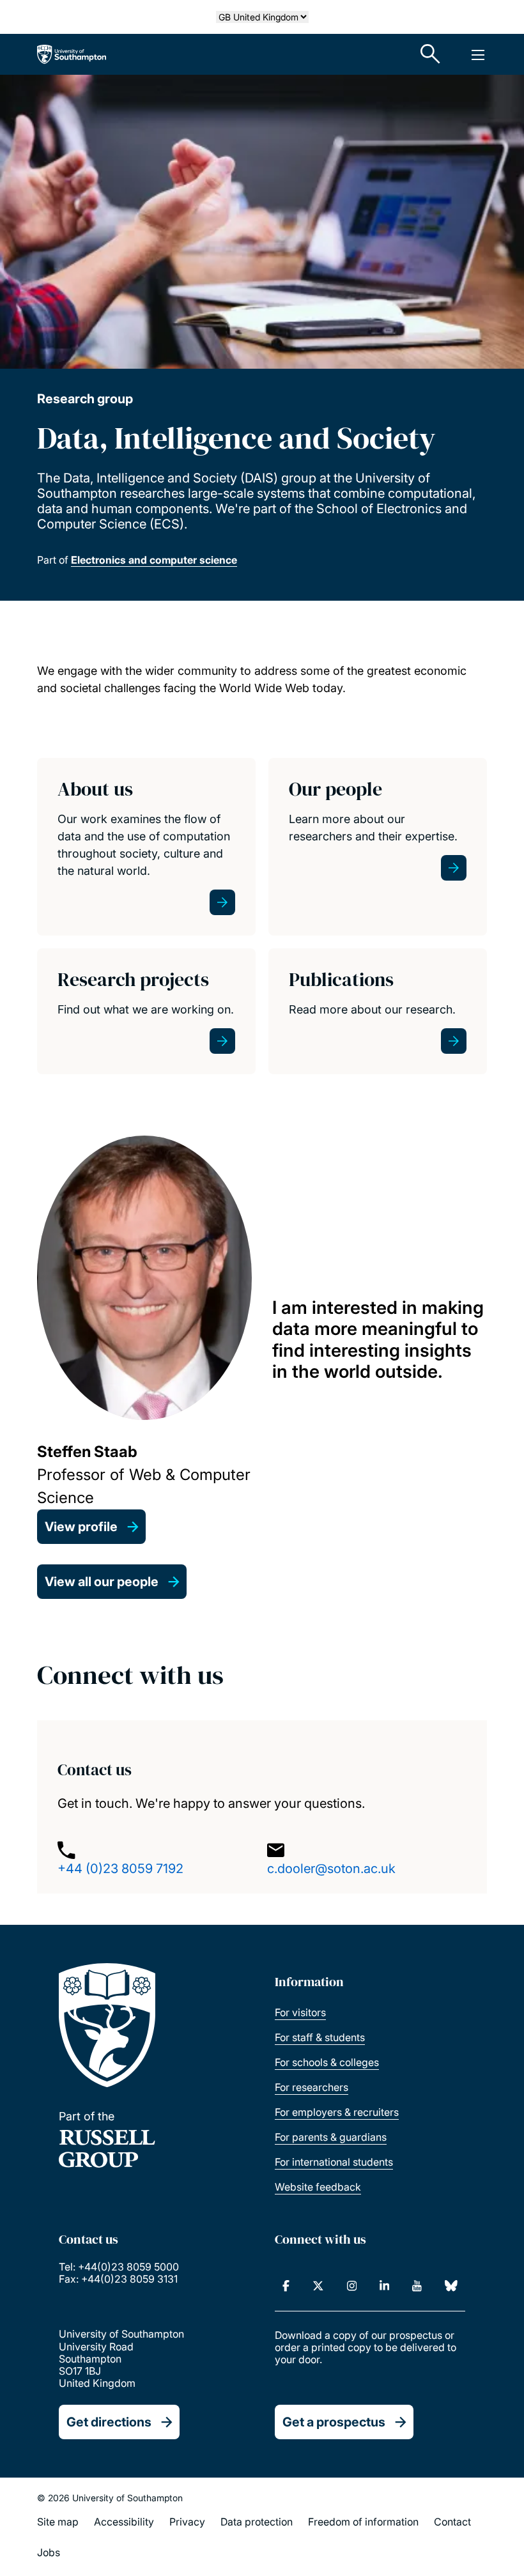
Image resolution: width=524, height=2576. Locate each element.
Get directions (109, 2422)
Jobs (49, 2552)
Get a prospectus (334, 2422)
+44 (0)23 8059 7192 (120, 1869)
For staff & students (320, 2037)
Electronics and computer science (154, 560)
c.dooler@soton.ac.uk (331, 1869)
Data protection (257, 2522)
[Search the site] (431, 54)
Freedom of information (363, 2522)
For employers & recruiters (337, 2112)
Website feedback (318, 2187)
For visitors (300, 2012)
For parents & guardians (331, 2137)
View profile (81, 1527)
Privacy (187, 2522)
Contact (452, 2522)
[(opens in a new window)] (286, 2286)
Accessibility (124, 2522)
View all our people (102, 1582)
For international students (334, 2162)
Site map (58, 2522)
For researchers (312, 2087)
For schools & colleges (327, 2062)
